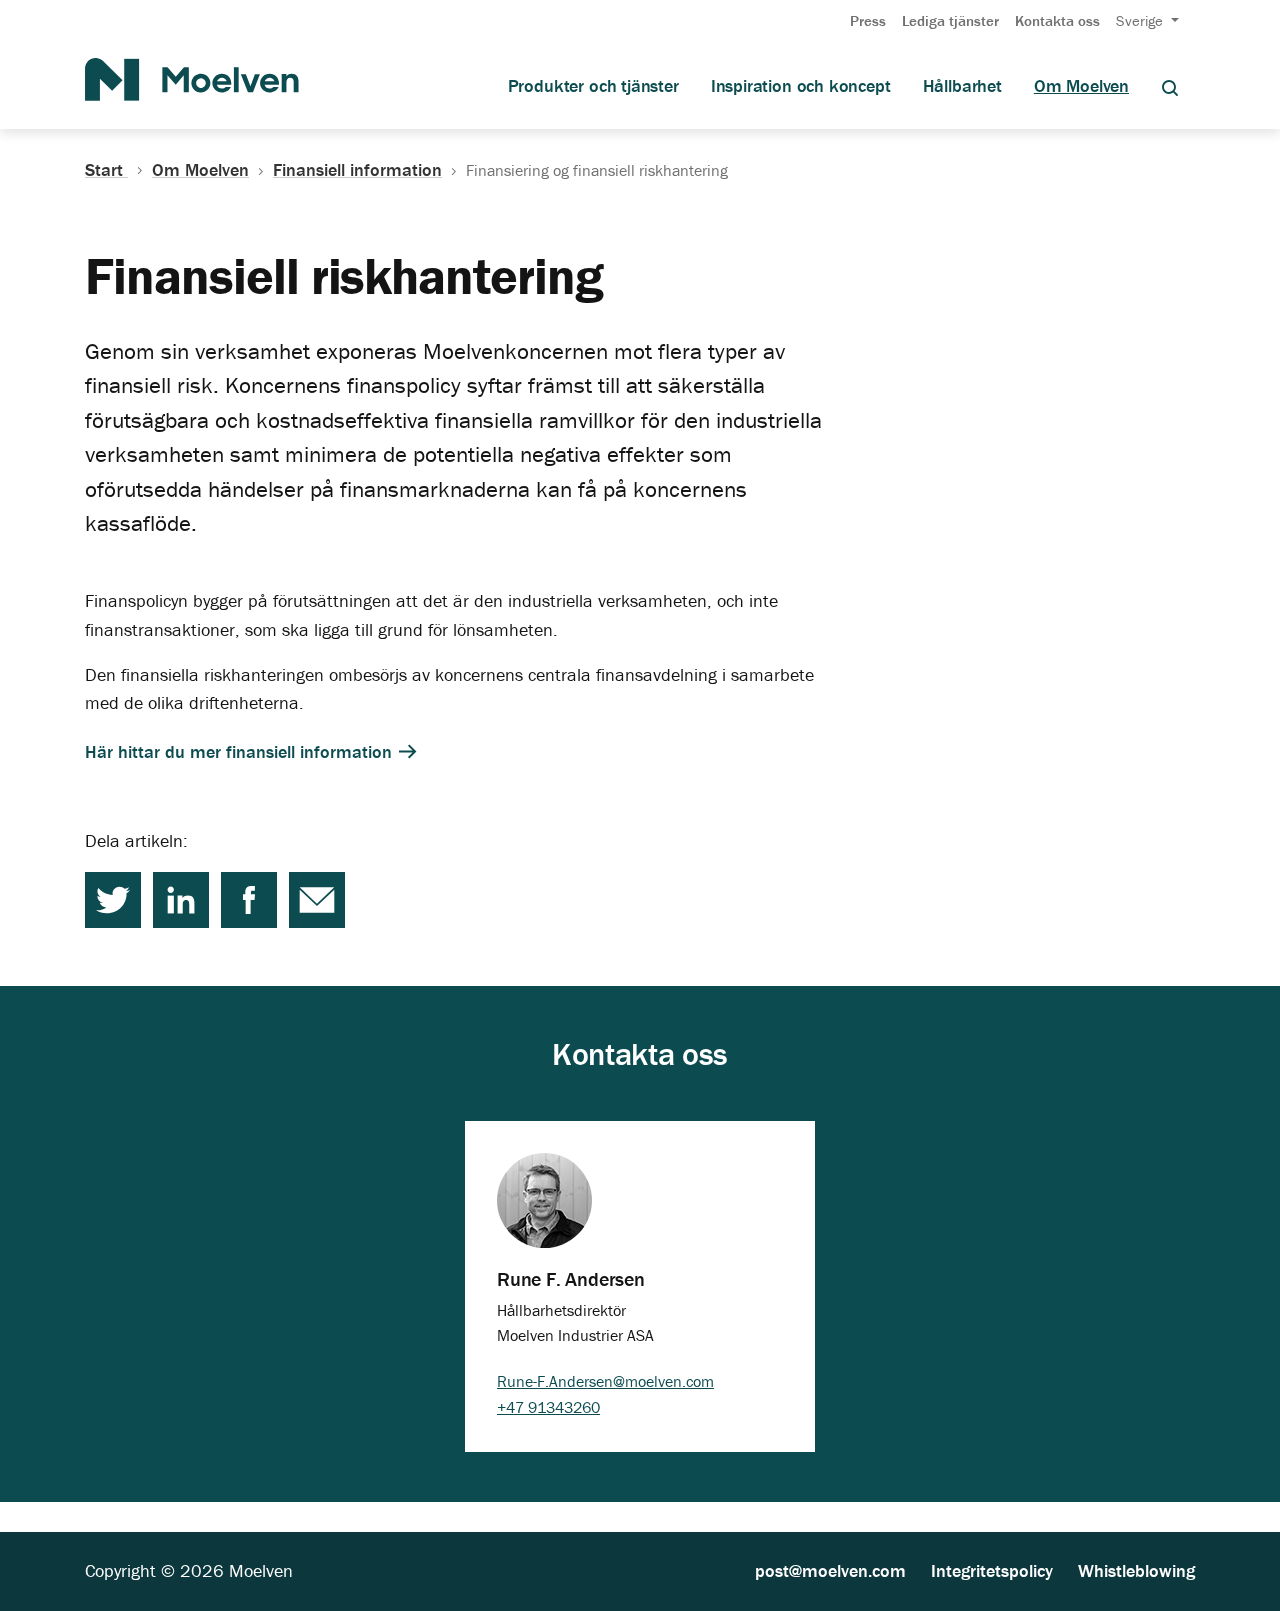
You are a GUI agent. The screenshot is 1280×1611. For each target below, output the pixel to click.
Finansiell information (357, 170)
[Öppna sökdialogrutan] (1170, 86)
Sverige (1141, 20)
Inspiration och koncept (801, 86)
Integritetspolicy (992, 1570)
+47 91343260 (548, 1407)
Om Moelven (1081, 86)
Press (868, 20)
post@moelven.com (830, 1570)
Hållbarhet (962, 86)
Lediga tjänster (950, 20)
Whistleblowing (1136, 1570)
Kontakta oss (1057, 20)
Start (106, 170)
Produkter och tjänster (593, 86)
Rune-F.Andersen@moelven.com (605, 1381)
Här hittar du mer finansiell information (241, 751)
